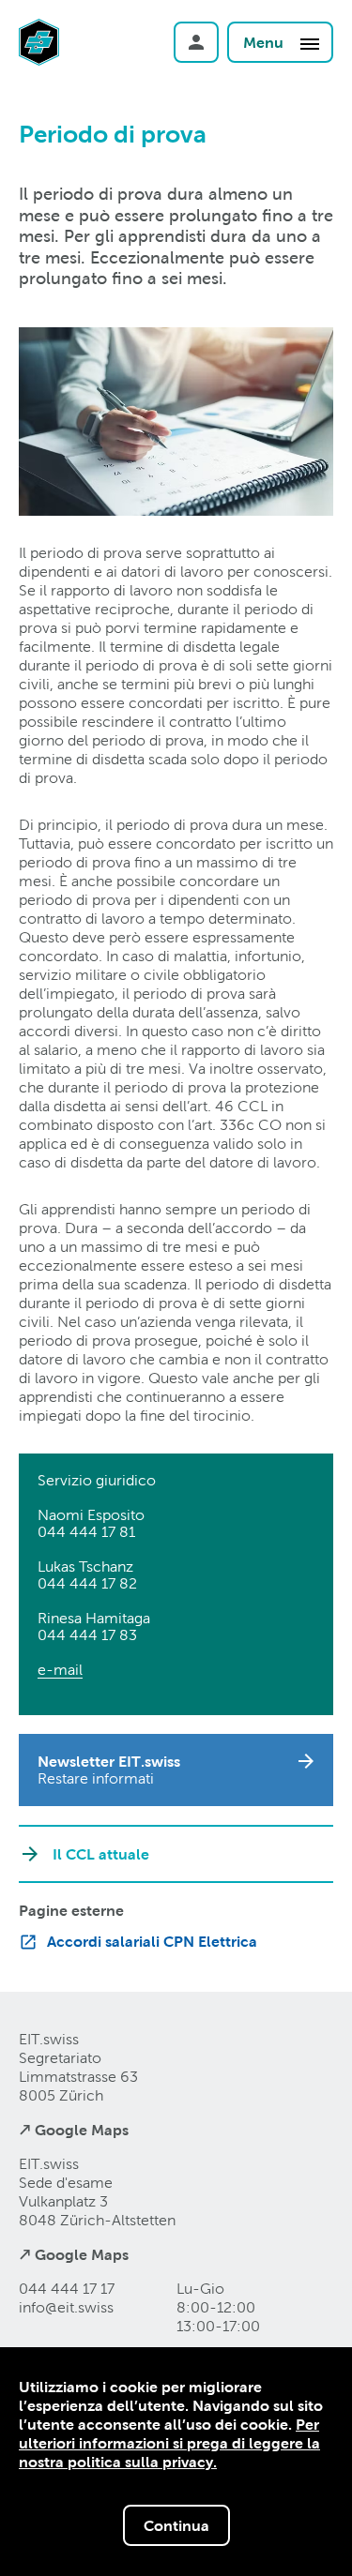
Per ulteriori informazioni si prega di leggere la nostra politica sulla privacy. (169, 2443)
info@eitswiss (66, 2307)
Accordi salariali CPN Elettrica (152, 1941)
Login (196, 42)
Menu (265, 42)
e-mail (60, 1670)
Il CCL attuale (101, 1854)
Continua (176, 2525)
